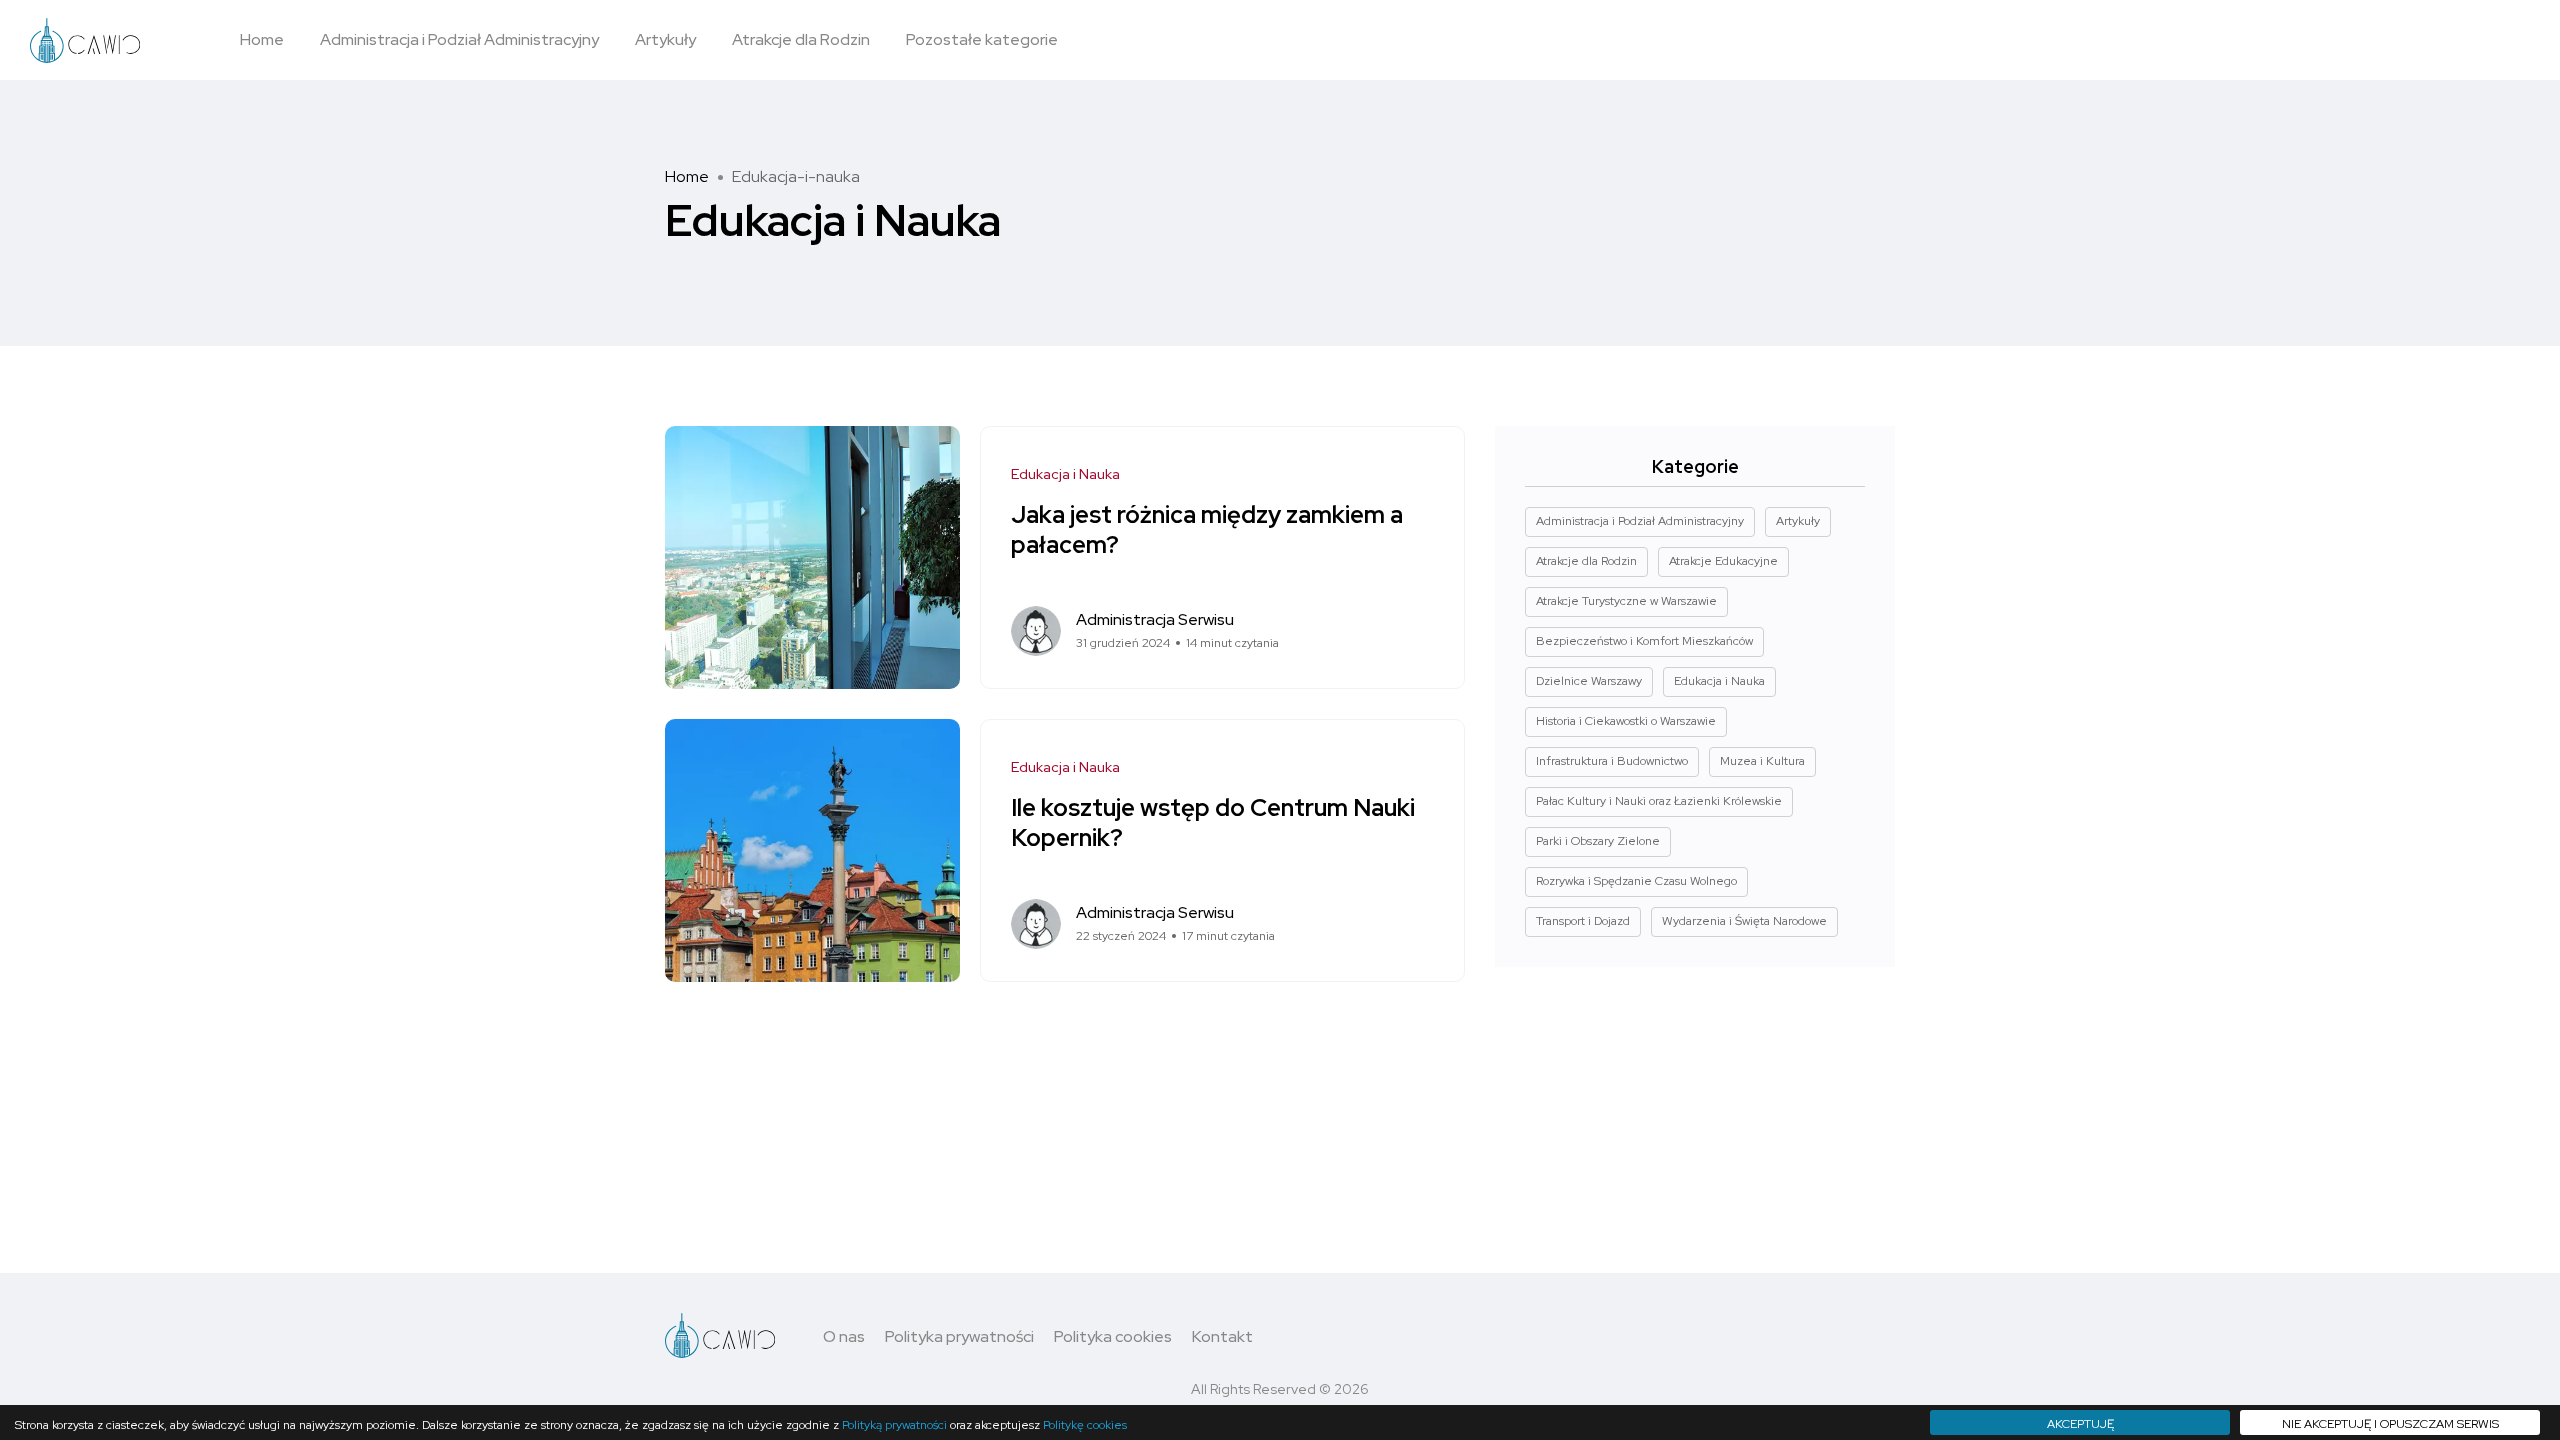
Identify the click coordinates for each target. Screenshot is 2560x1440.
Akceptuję (2080, 1424)
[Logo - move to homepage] (85, 40)
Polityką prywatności (894, 1425)
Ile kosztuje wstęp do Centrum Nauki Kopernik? (1213, 822)
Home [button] (262, 39)
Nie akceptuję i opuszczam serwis (2390, 1424)
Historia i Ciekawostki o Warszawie (1626, 721)
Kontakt (1222, 1336)
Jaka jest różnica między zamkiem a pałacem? (1207, 529)
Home (687, 176)
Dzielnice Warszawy (1589, 681)
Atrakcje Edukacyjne (1723, 561)
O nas (844, 1336)
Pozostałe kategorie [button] (982, 39)
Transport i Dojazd (1583, 921)
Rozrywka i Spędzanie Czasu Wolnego (1636, 881)
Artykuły (1798, 521)
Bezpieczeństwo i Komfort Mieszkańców (1644, 641)
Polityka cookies (1113, 1336)
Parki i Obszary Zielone (1598, 841)
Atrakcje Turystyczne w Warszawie (1626, 601)
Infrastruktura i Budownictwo (1612, 761)
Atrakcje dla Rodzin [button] (801, 39)
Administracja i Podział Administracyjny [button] (459, 39)
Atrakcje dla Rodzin (1586, 561)
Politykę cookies (1085, 1425)
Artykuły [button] (665, 39)
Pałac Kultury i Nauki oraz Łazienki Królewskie (1659, 801)
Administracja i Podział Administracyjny (1640, 521)
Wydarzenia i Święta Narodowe (1744, 921)
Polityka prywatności (959, 1336)
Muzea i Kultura (1762, 761)
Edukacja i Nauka (1065, 474)
